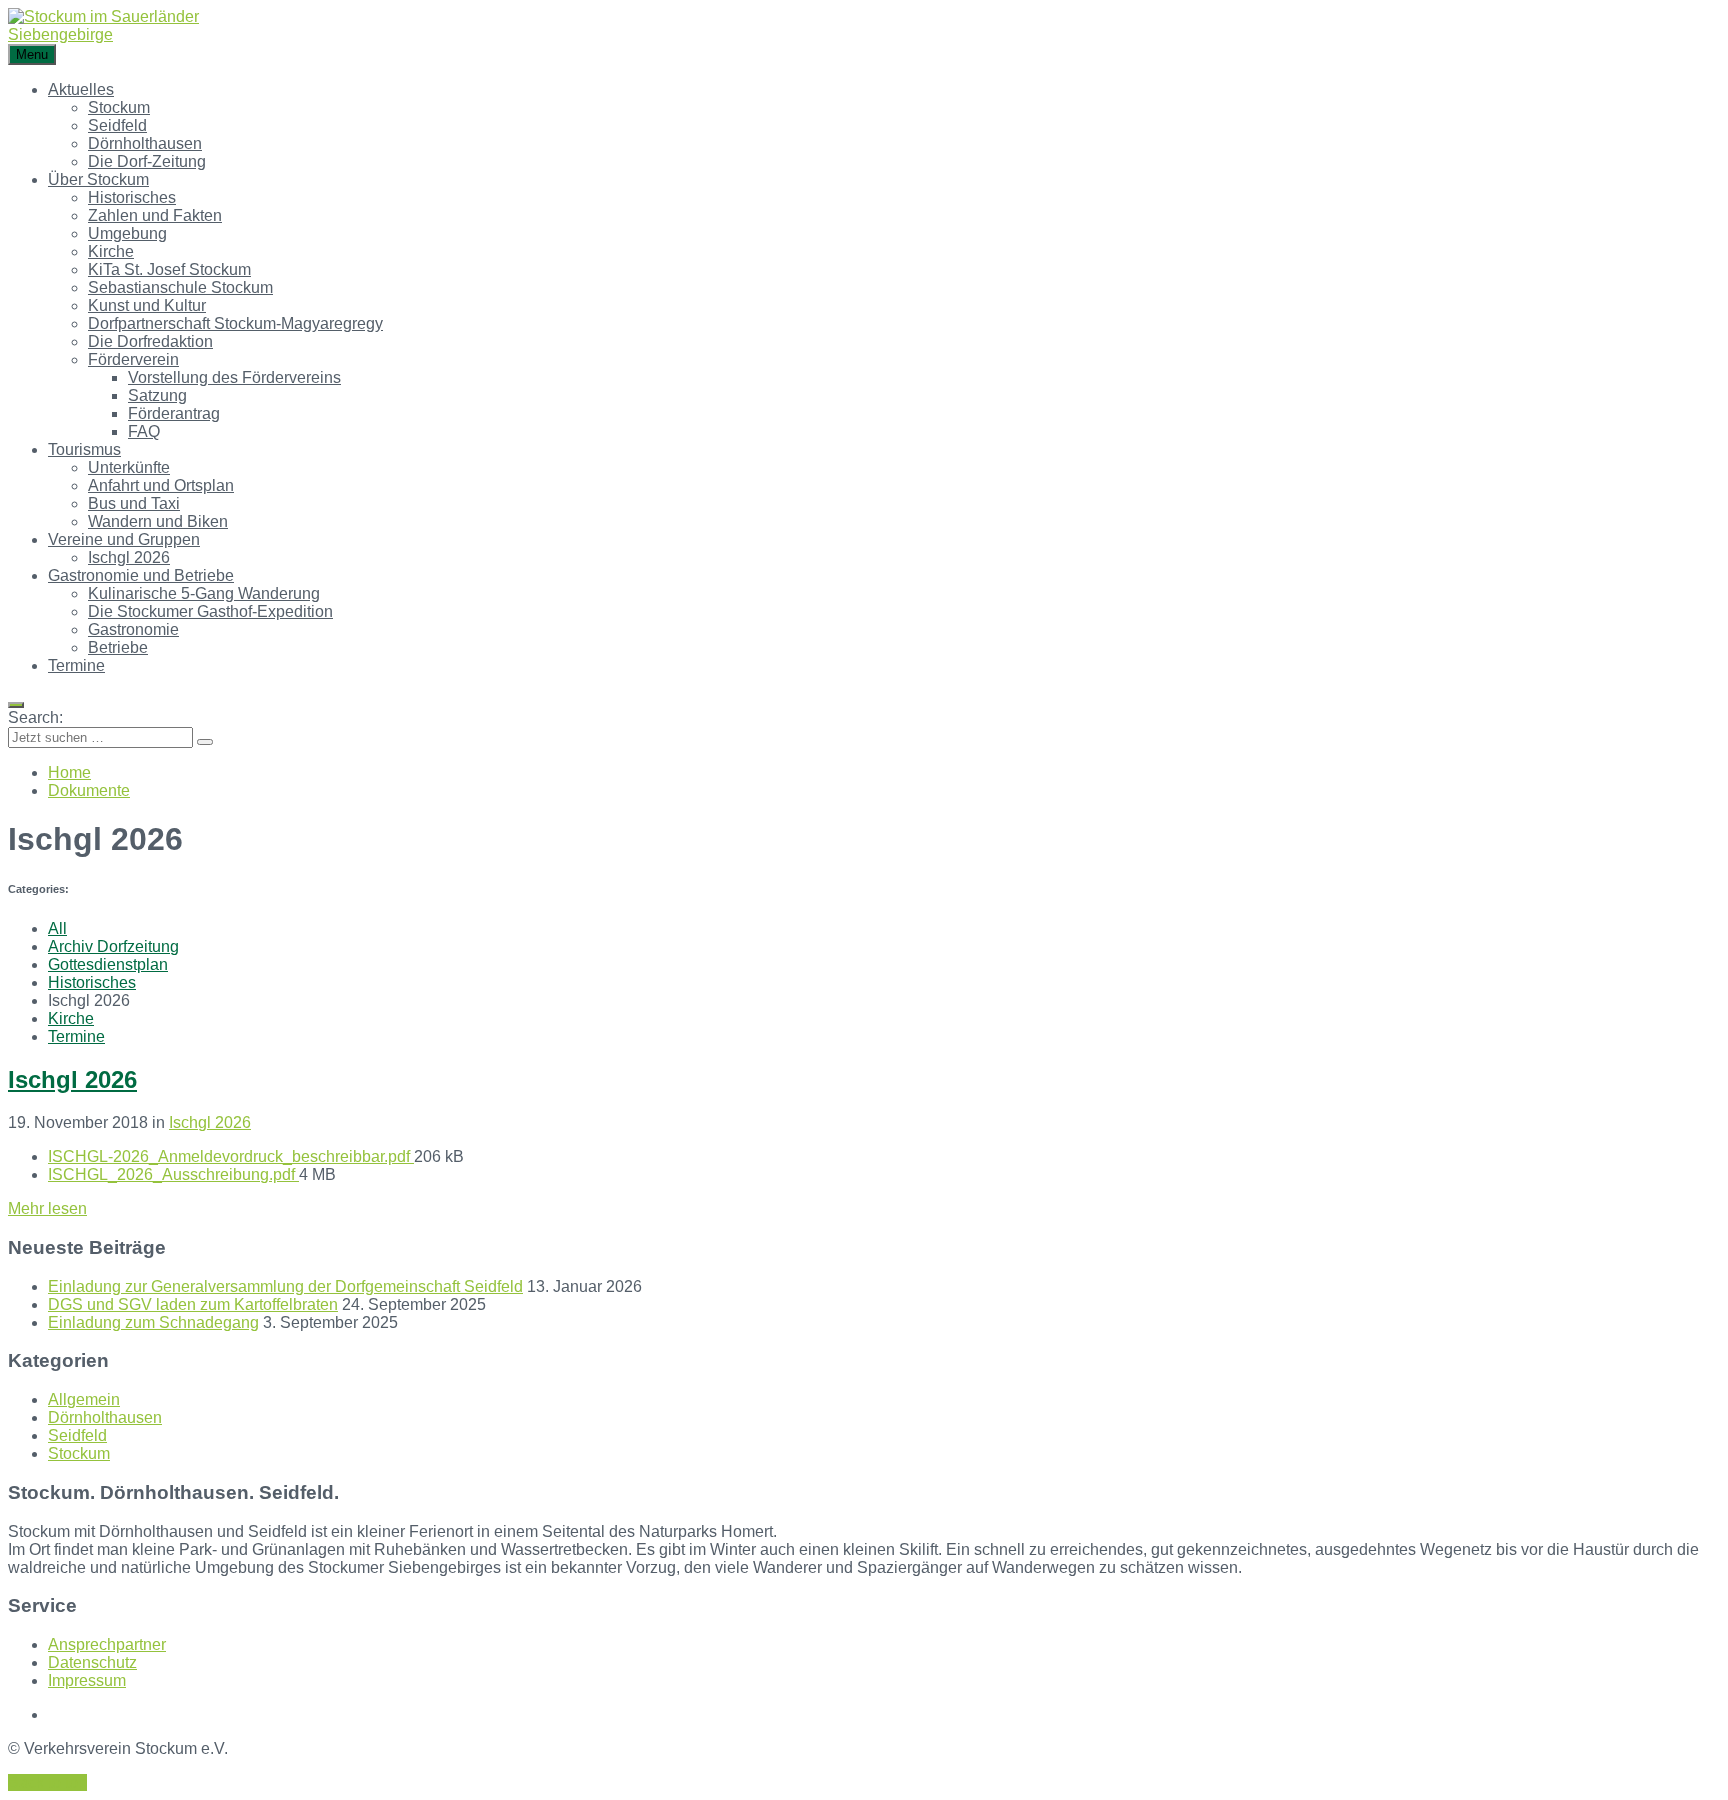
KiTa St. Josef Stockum (169, 269)
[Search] (205, 742)
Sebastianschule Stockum (180, 287)
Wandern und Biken (158, 521)
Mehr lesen (47, 1208)
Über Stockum (98, 179)
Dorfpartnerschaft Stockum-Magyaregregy (235, 323)
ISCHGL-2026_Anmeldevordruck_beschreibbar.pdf (231, 1156)
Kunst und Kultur (147, 305)
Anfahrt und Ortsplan (161, 485)
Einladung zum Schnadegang (153, 1322)
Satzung (157, 395)
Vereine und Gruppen (124, 539)
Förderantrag (174, 413)
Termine (76, 665)
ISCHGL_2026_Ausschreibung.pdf (173, 1174)
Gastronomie (133, 629)
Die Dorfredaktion (150, 341)
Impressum (87, 1680)
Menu (32, 54)
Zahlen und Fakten (155, 215)
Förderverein (133, 359)
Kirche (111, 251)
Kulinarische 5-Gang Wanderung (204, 593)
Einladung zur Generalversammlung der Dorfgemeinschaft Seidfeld (285, 1286)
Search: (35, 717)
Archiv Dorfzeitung (113, 946)
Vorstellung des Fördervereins (234, 377)
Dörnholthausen (145, 143)
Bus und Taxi (134, 503)
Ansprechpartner (107, 1644)
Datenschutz (92, 1662)
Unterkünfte (129, 467)
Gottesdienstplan (108, 964)
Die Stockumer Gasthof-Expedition (210, 611)
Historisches (132, 197)
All (57, 928)
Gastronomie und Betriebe (141, 575)
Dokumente (89, 790)
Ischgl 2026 (129, 557)
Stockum (119, 107)
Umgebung (127, 233)
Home (69, 772)
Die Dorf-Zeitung (147, 161)
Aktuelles (81, 89)
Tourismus (84, 449)
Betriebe (118, 647)
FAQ (144, 431)
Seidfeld (117, 125)
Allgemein (84, 1399)
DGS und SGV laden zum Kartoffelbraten (193, 1304)
